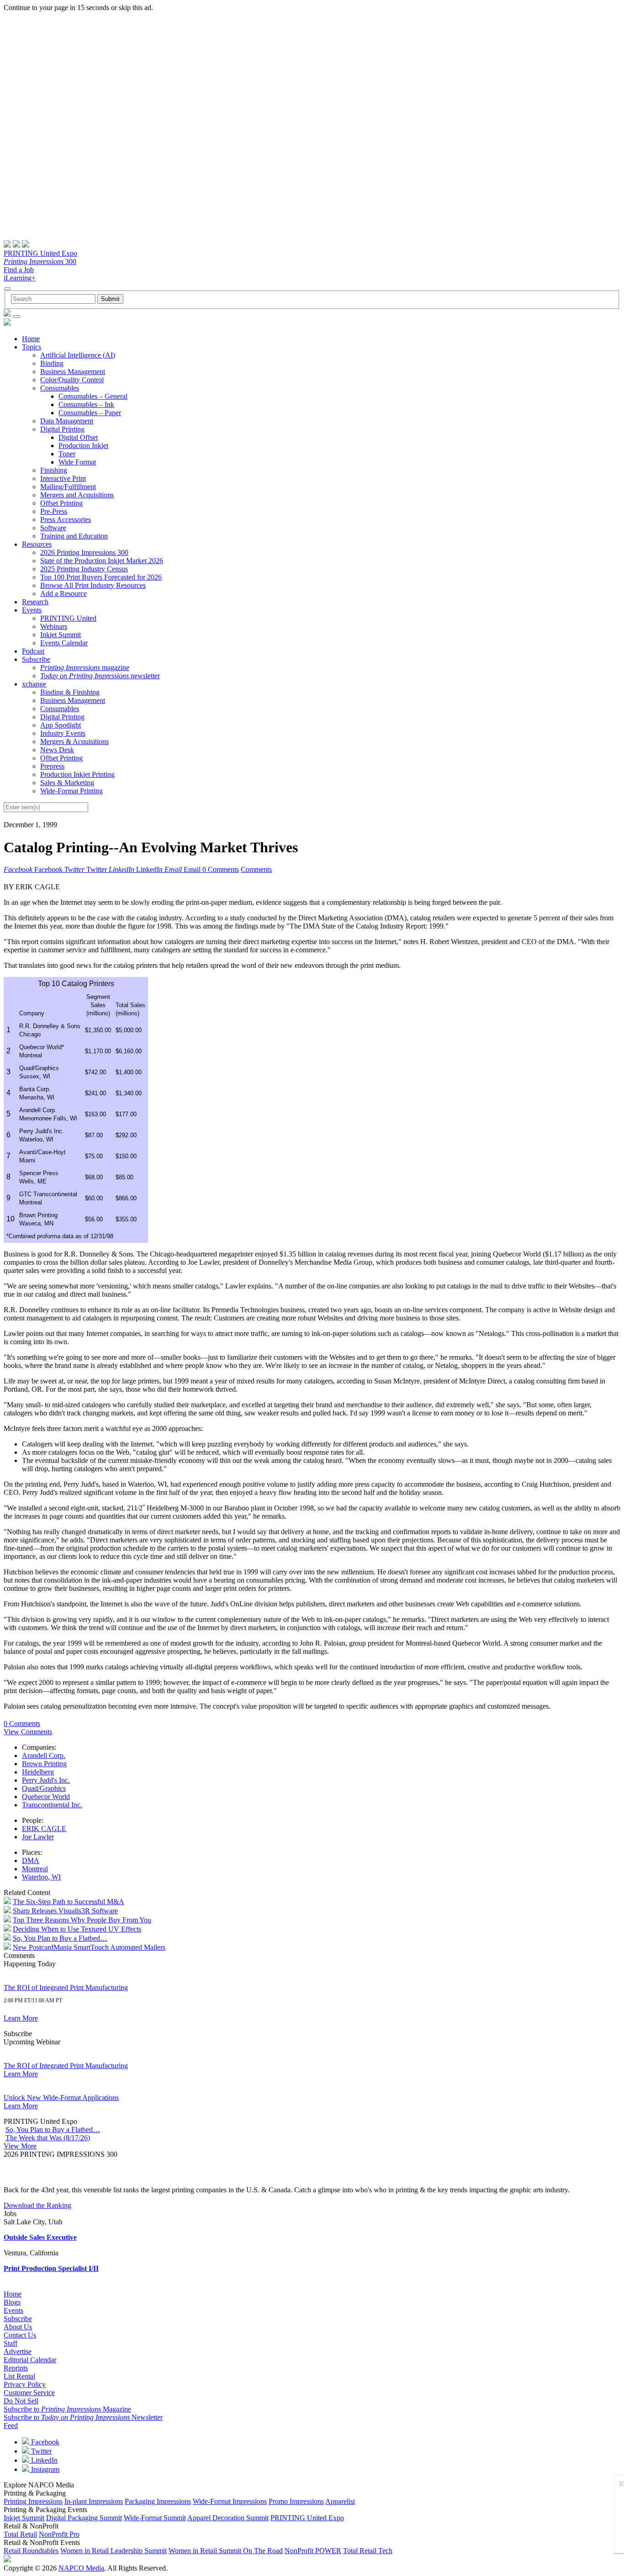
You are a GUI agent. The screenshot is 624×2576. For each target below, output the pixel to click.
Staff (11, 2343)
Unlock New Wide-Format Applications (61, 2098)
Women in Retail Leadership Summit (114, 2551)
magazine (85, 668)
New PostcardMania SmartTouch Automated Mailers (89, 1947)
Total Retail (20, 2534)
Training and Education (74, 536)
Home (31, 339)
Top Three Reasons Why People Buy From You (82, 1920)
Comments (256, 869)
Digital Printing (62, 429)
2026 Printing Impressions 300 (84, 552)
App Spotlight (61, 725)
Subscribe (36, 659)
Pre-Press (54, 511)
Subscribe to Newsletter (83, 2417)
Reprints (16, 2368)
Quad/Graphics (44, 1788)
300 (40, 261)
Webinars (54, 626)
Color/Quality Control (72, 380)
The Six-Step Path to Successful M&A (69, 1902)
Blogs (12, 2302)
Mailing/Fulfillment (68, 487)
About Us (18, 2327)
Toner (67, 454)
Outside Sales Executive (40, 2237)
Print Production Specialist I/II (51, 2268)
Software (53, 528)
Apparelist (340, 2501)
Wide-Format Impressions (230, 2501)
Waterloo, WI (41, 1877)
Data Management (67, 421)
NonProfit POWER (313, 2551)
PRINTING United (68, 618)
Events (32, 610)
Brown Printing (44, 1764)
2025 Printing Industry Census (84, 569)
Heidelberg (38, 1772)
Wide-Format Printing (71, 791)
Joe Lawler (38, 1837)
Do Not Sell (21, 2401)
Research (35, 602)
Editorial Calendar (30, 2360)
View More (20, 2146)
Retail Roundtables (31, 2551)
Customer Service (29, 2393)
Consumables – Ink (86, 404)
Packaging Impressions (158, 2501)
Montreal (35, 1869)
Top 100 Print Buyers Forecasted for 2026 (101, 577)
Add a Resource (63, 594)
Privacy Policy (25, 2384)
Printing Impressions (33, 2501)
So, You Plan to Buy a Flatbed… (60, 1938)
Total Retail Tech (368, 2551)
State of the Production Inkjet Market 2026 (102, 561)
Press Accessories (66, 520)
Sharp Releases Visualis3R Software (65, 1911)
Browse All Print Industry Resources (93, 585)
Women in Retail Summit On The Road (226, 2551)
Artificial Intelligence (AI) (78, 355)
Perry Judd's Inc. (46, 1780)
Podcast (33, 651)
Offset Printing (61, 503)
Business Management (73, 372)
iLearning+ (20, 278)
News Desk (57, 750)
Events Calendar (64, 643)
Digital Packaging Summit (84, 2518)
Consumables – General (93, 396)
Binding (52, 363)
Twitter (40, 2451)
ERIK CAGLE (44, 1829)
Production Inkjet (83, 446)
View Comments (28, 1732)
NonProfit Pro (59, 2534)
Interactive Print (63, 478)
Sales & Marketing (67, 783)
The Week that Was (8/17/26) (48, 2138)
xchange (34, 684)
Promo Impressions (296, 2501)
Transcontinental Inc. (52, 1805)
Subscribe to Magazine (67, 2409)
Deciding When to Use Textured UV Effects (77, 1929)
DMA (31, 1861)
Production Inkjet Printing (77, 774)
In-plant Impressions (94, 2501)
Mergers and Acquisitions (77, 495)
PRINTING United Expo (40, 253)
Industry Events (63, 733)
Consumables (60, 388)
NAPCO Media (81, 2568)
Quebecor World (46, 1797)
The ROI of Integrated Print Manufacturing (66, 1987)
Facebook (44, 2442)
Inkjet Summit (61, 635)
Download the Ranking (37, 2205)
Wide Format (77, 462)
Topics (32, 347)
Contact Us (20, 2335)
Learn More (21, 2018)
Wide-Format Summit (155, 2518)
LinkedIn (43, 2460)
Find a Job (19, 270)
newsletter (100, 676)
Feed (11, 2426)
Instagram (44, 2469)
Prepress (52, 766)
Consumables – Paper (90, 413)
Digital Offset (78, 437)
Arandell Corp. (44, 1755)
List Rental (19, 2376)
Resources (37, 544)
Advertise (18, 2352)
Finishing (54, 470)
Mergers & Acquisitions (74, 742)
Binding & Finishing (70, 692)
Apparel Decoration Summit (228, 2518)
